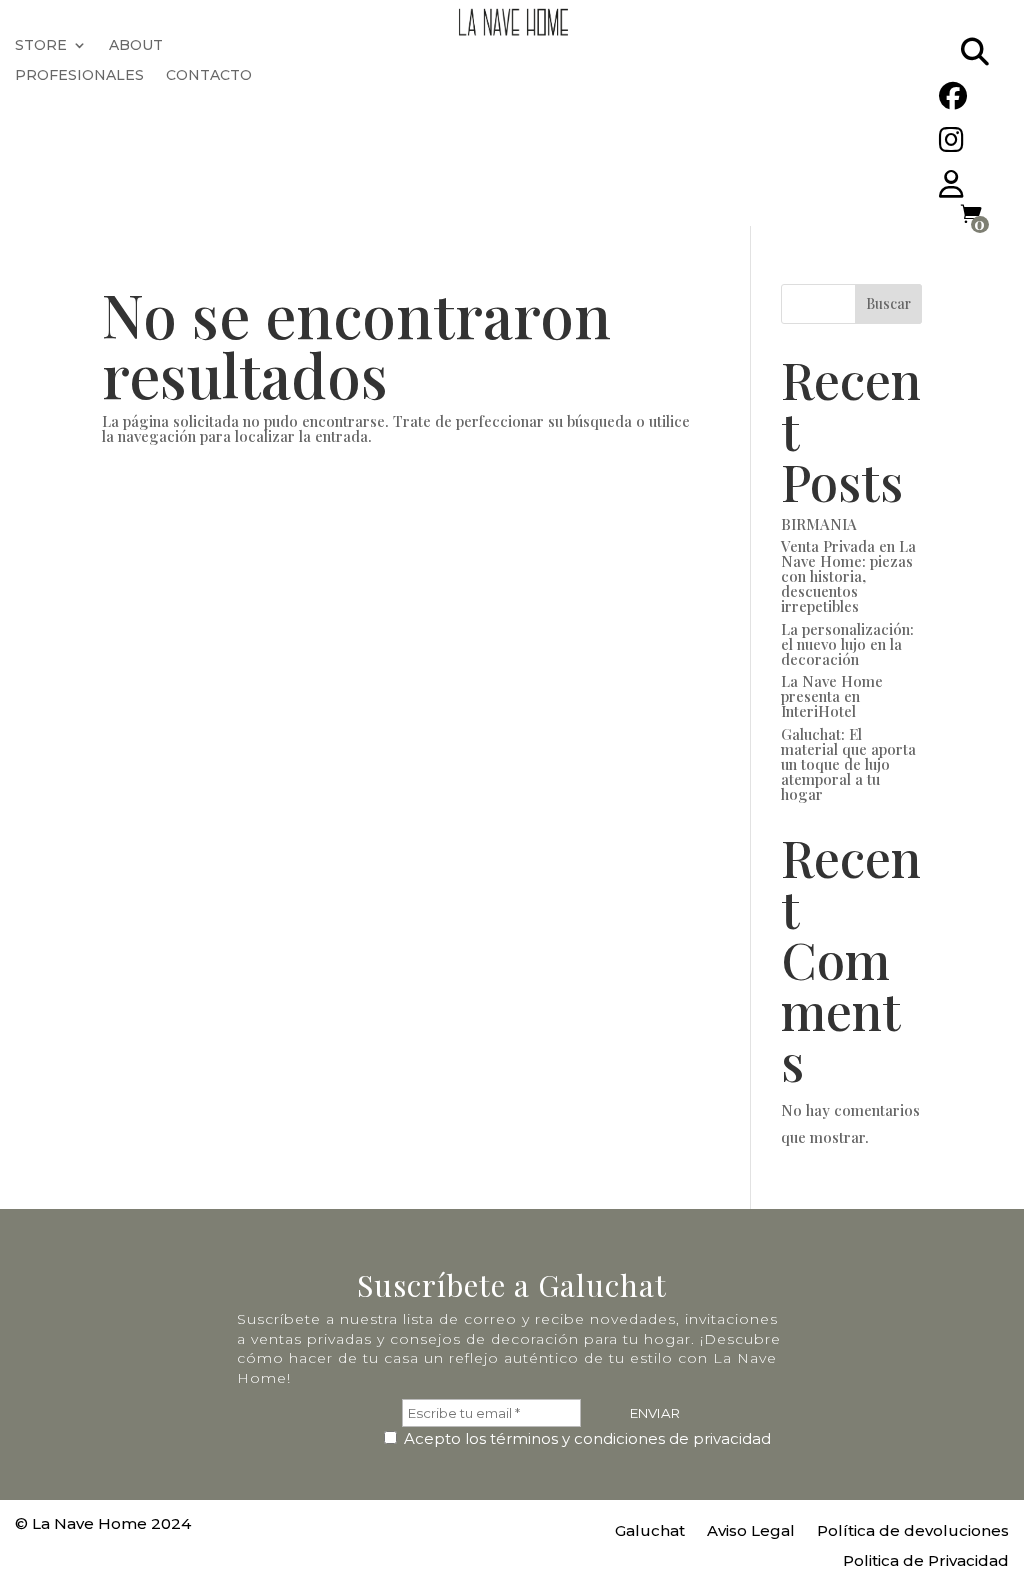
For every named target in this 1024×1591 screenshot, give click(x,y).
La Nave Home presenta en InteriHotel (832, 696)
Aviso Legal (751, 1532)
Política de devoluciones (913, 1532)
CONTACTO (209, 76)
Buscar (888, 303)
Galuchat (650, 1532)
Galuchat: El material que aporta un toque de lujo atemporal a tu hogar (848, 764)
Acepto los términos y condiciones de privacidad (585, 1438)
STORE (41, 46)
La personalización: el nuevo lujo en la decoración (847, 644)
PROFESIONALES (79, 76)
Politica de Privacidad (926, 1562)
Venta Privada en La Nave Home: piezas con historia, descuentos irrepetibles (848, 576)
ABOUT (136, 46)
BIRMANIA (819, 524)
